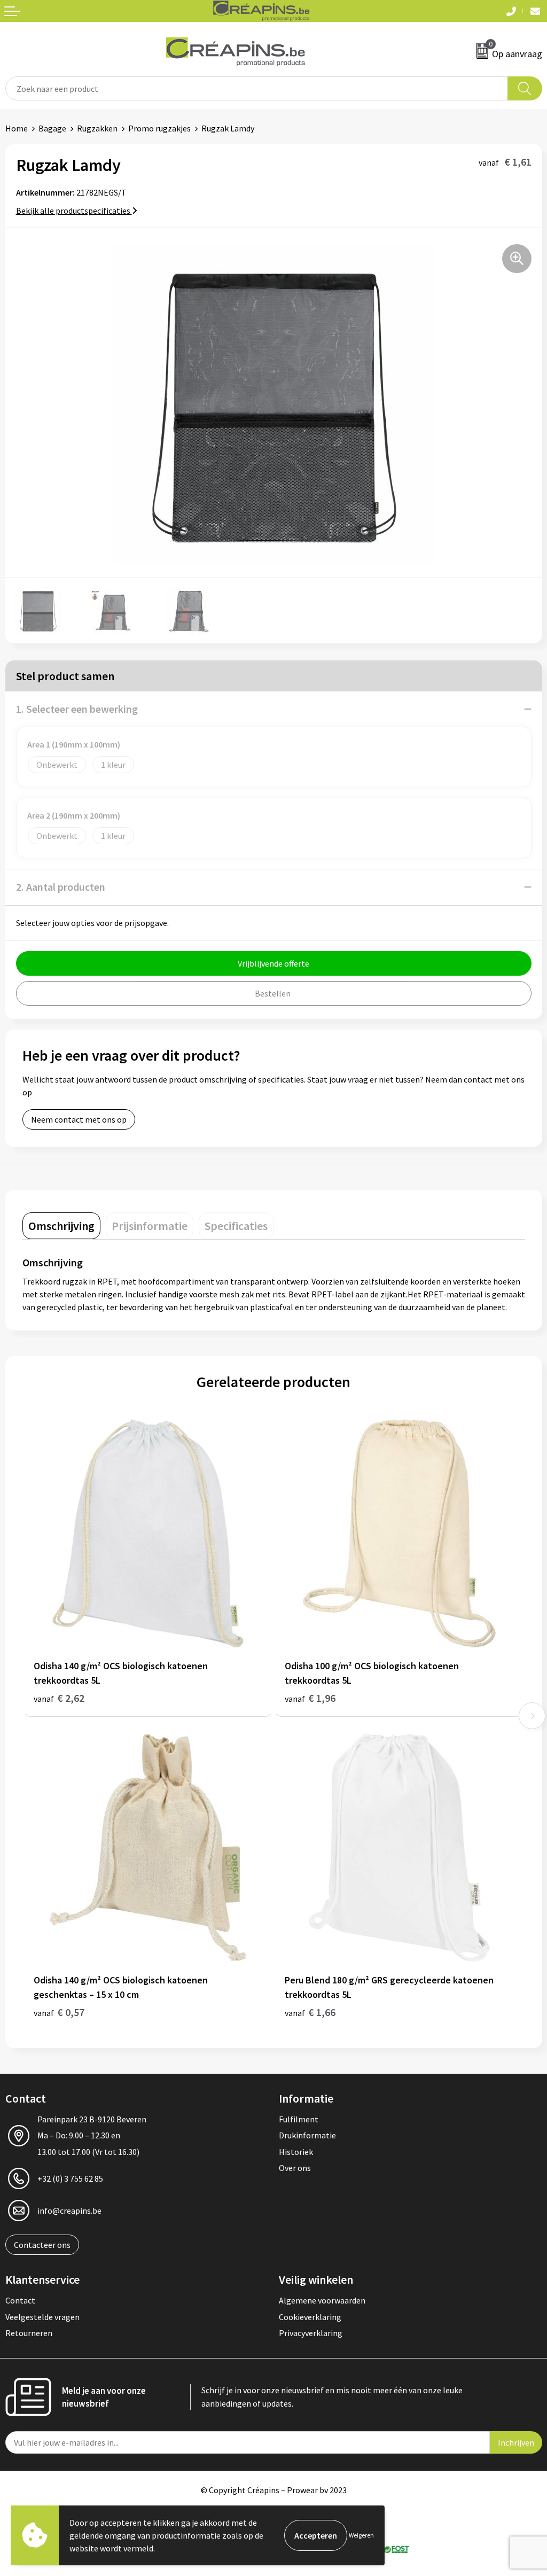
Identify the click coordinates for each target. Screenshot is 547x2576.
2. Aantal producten (61, 887)
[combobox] (257, 88)
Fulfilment (299, 2119)
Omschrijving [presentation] (61, 1226)
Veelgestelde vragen (42, 2317)
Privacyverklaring (311, 2333)
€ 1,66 (310, 2012)
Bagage (52, 128)
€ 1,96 (310, 1698)
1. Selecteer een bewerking (77, 709)
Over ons (295, 2168)
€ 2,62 (59, 1698)
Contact (20, 2300)
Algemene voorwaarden (322, 2300)
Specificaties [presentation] (236, 1226)
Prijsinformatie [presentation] (150, 1226)
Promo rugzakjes (159, 128)
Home (17, 128)
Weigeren (361, 2535)
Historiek (296, 2152)
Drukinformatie (307, 2135)
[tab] (61, 1226)
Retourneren (29, 2333)
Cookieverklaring (310, 2317)
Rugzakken (97, 128)
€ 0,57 (59, 2012)
